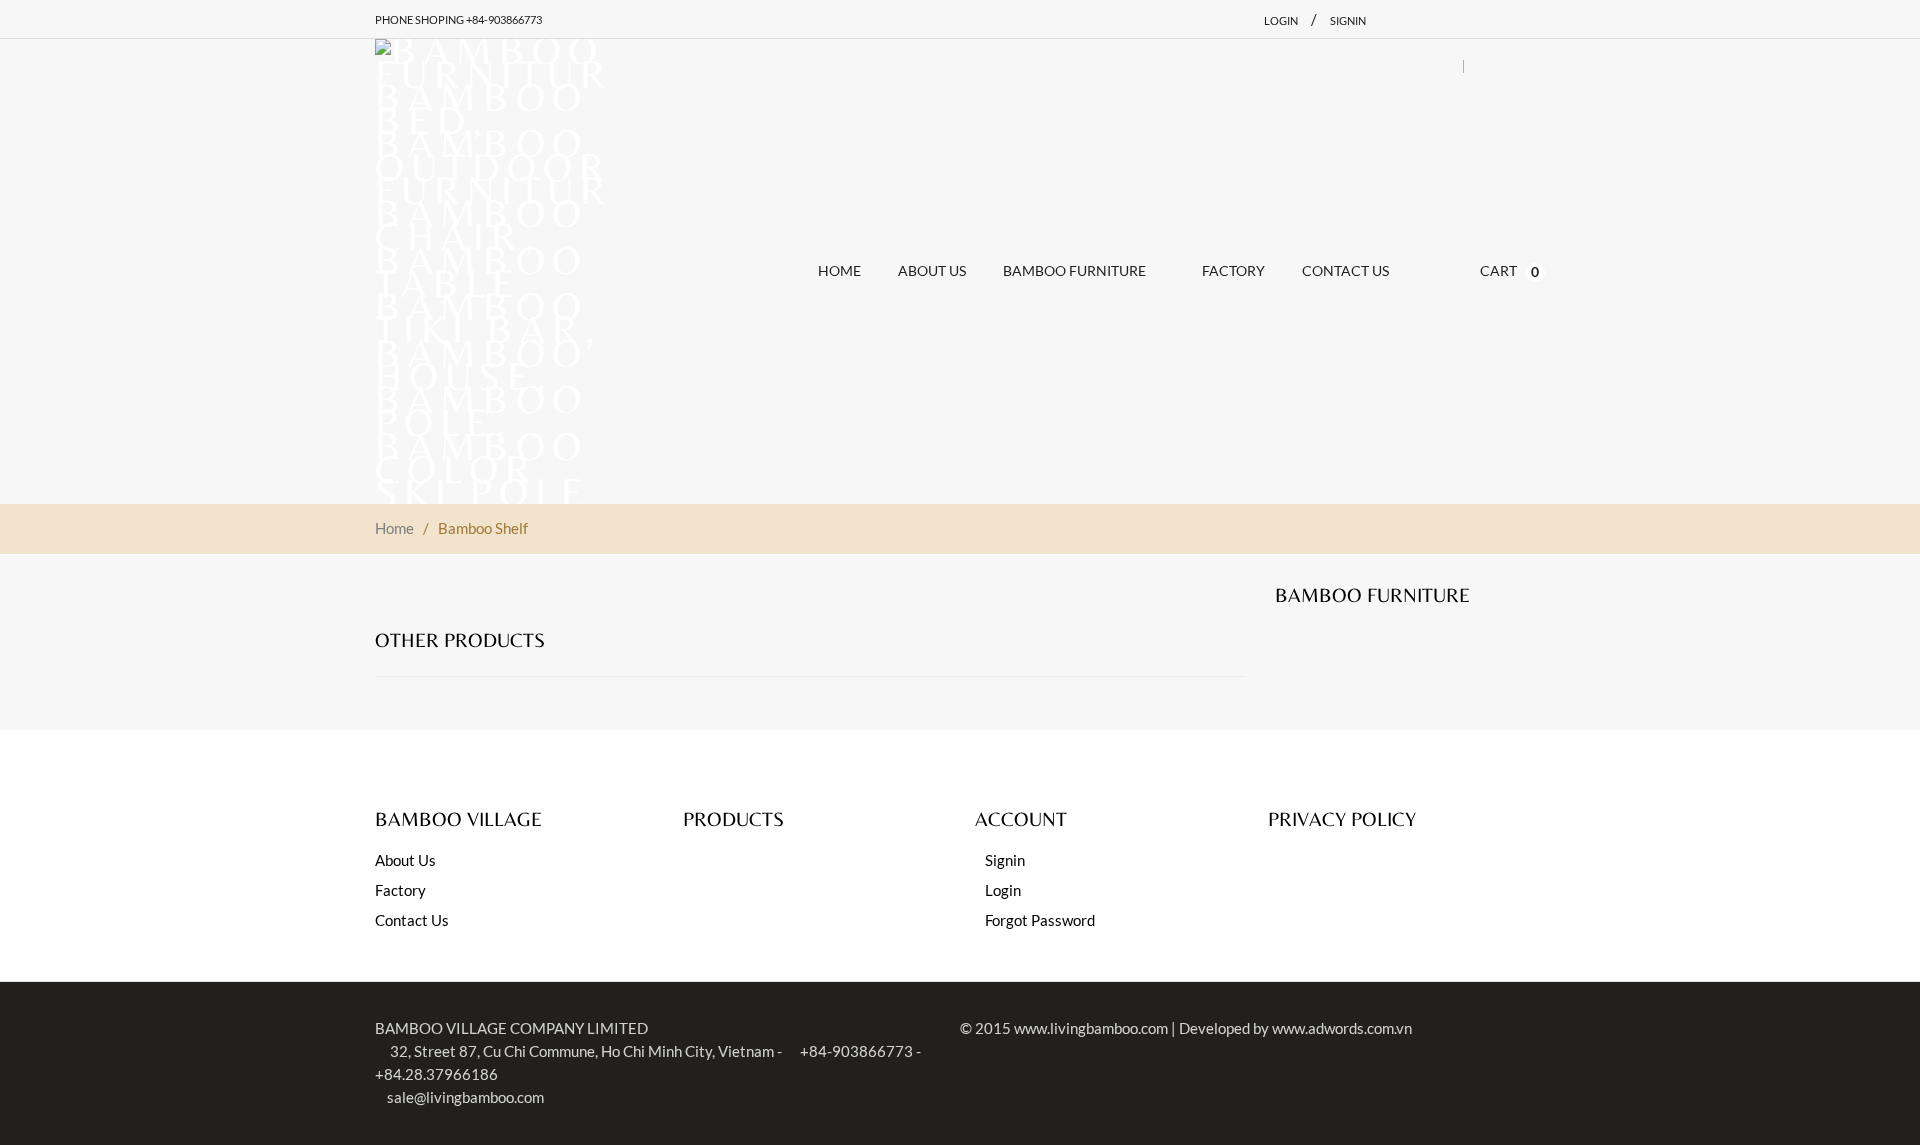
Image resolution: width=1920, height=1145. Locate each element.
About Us (405, 860)
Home (394, 528)
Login (1281, 20)
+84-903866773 (855, 1051)
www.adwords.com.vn (1342, 1028)
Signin (1348, 20)
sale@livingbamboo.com (465, 1097)
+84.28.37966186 (436, 1074)
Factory (400, 890)
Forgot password (1040, 920)
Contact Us (412, 920)
